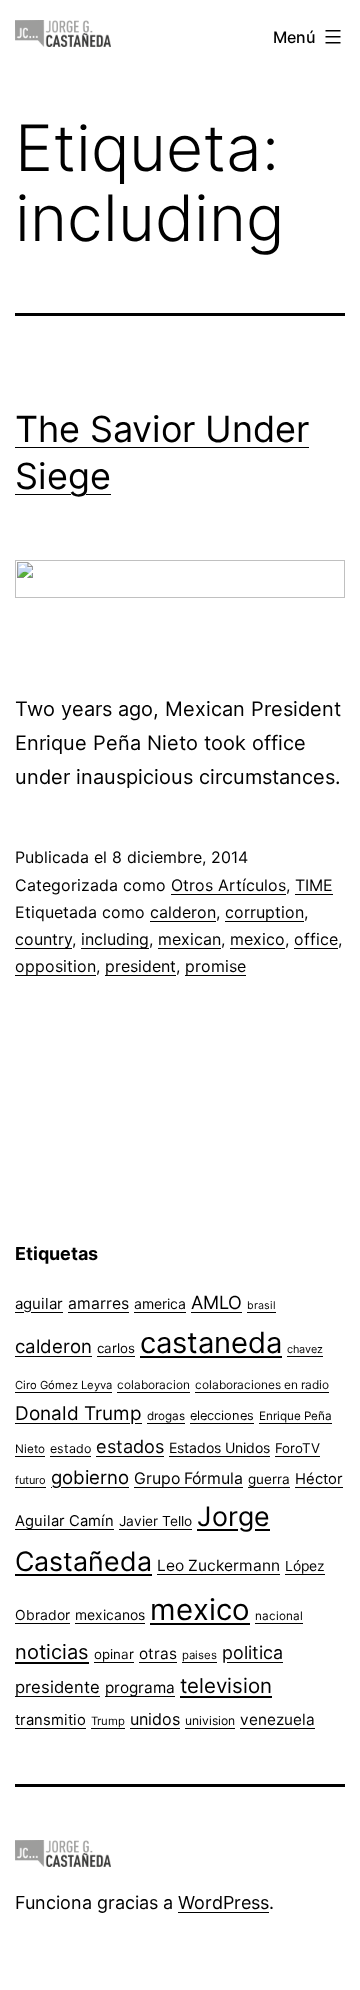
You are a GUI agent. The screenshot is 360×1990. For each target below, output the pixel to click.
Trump (108, 1721)
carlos (116, 1348)
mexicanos (110, 1615)
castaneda (211, 1342)
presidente (57, 1687)
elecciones (222, 1415)
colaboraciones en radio (262, 1384)
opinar (114, 1654)
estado (70, 1448)
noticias (52, 1652)
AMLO (216, 1302)
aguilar (39, 1303)
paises (199, 1655)
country (43, 939)
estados (130, 1446)
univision (210, 1720)
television (226, 1685)
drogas (166, 1416)
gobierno (90, 1477)
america (160, 1303)
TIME (314, 885)
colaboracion (153, 1384)
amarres (98, 1303)
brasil (261, 1305)
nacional (279, 1616)
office (316, 939)
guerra (269, 1479)
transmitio (50, 1720)
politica (252, 1652)
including (115, 939)
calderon (183, 912)
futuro (30, 1480)
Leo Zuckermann (218, 1565)
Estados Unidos (219, 1447)
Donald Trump (78, 1413)
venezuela (277, 1719)
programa (140, 1687)
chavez (305, 1349)
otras (158, 1653)
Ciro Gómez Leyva (63, 1385)
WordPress (223, 1902)
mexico (257, 939)
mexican (189, 939)
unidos (155, 1719)
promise (215, 966)
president (140, 966)
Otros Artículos (228, 885)
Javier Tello (155, 1521)
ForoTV (297, 1448)
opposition (55, 966)
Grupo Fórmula (188, 1478)
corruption (264, 912)
